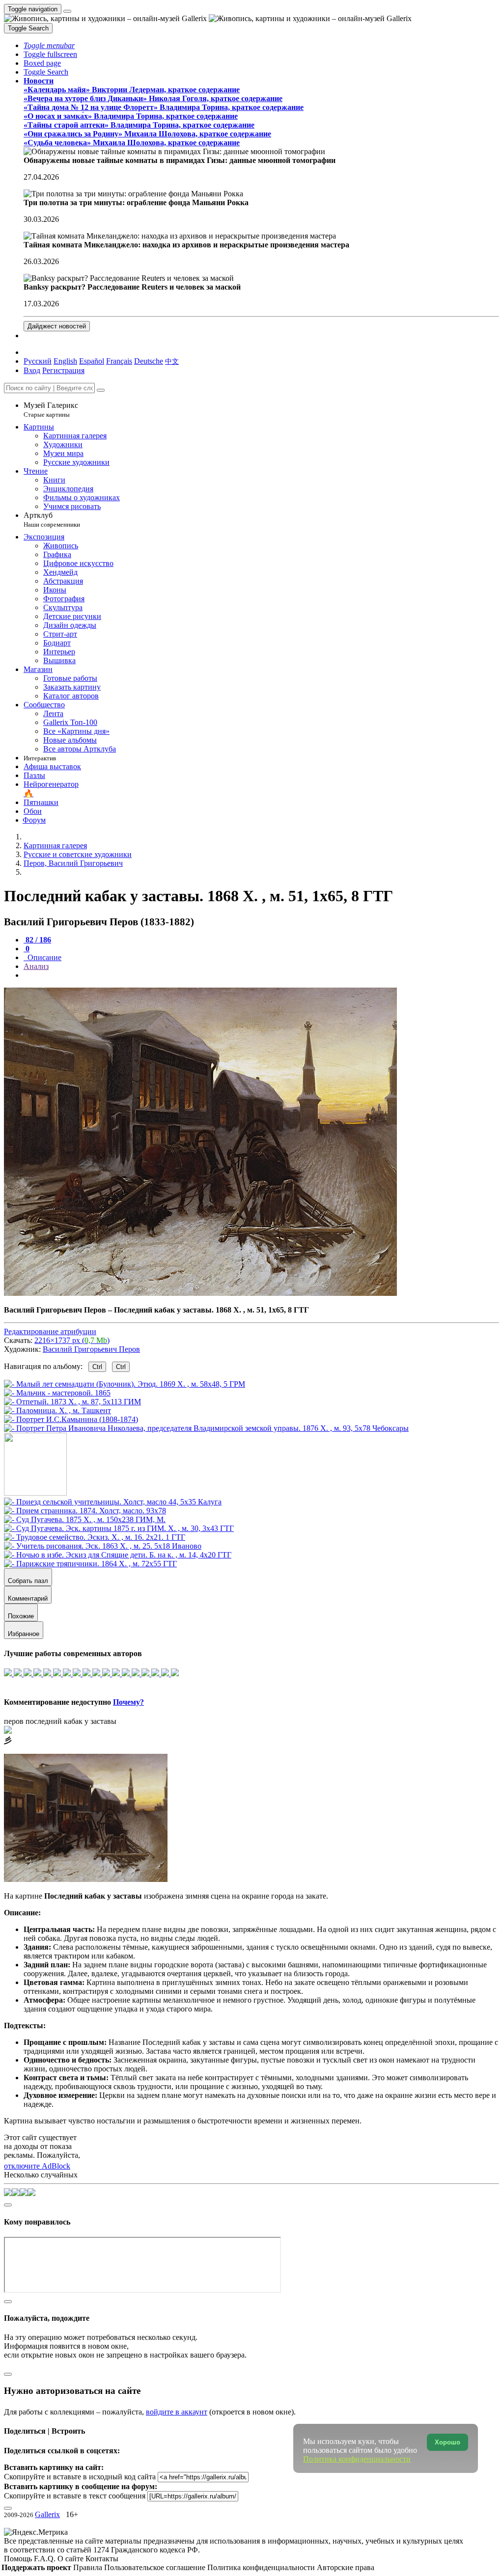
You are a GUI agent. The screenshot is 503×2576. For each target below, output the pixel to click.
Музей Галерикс (51, 410)
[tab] (37, 940)
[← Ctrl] (206, 1428)
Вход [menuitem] (32, 370)
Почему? (128, 1702)
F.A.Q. (46, 2559)
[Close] (101, 390)
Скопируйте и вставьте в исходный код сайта (80, 2477)
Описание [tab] (43, 957)
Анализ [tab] (36, 966)
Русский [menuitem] (38, 361)
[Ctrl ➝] (113, 1502)
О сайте (71, 2559)
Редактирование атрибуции (50, 1331)
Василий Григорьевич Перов (91, 1349)
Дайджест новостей (57, 326)
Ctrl (97, 1367)
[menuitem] (172, 361)
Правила (89, 2567)
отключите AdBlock (37, 2166)
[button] (49, 45)
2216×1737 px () (72, 1340)
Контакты (102, 2559)
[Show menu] (67, 11)
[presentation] (261, 975)
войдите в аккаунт (177, 2412)
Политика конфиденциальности (262, 2567)
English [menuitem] (65, 361)
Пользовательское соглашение (156, 2567)
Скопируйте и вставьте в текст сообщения (75, 2496)
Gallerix (47, 2514)
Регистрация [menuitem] (63, 370)
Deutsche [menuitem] (149, 361)
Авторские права (346, 2567)
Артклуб (52, 520)
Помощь (19, 2559)
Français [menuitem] (119, 361)
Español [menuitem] (92, 361)
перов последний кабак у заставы (60, 1721)
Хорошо (447, 2442)
